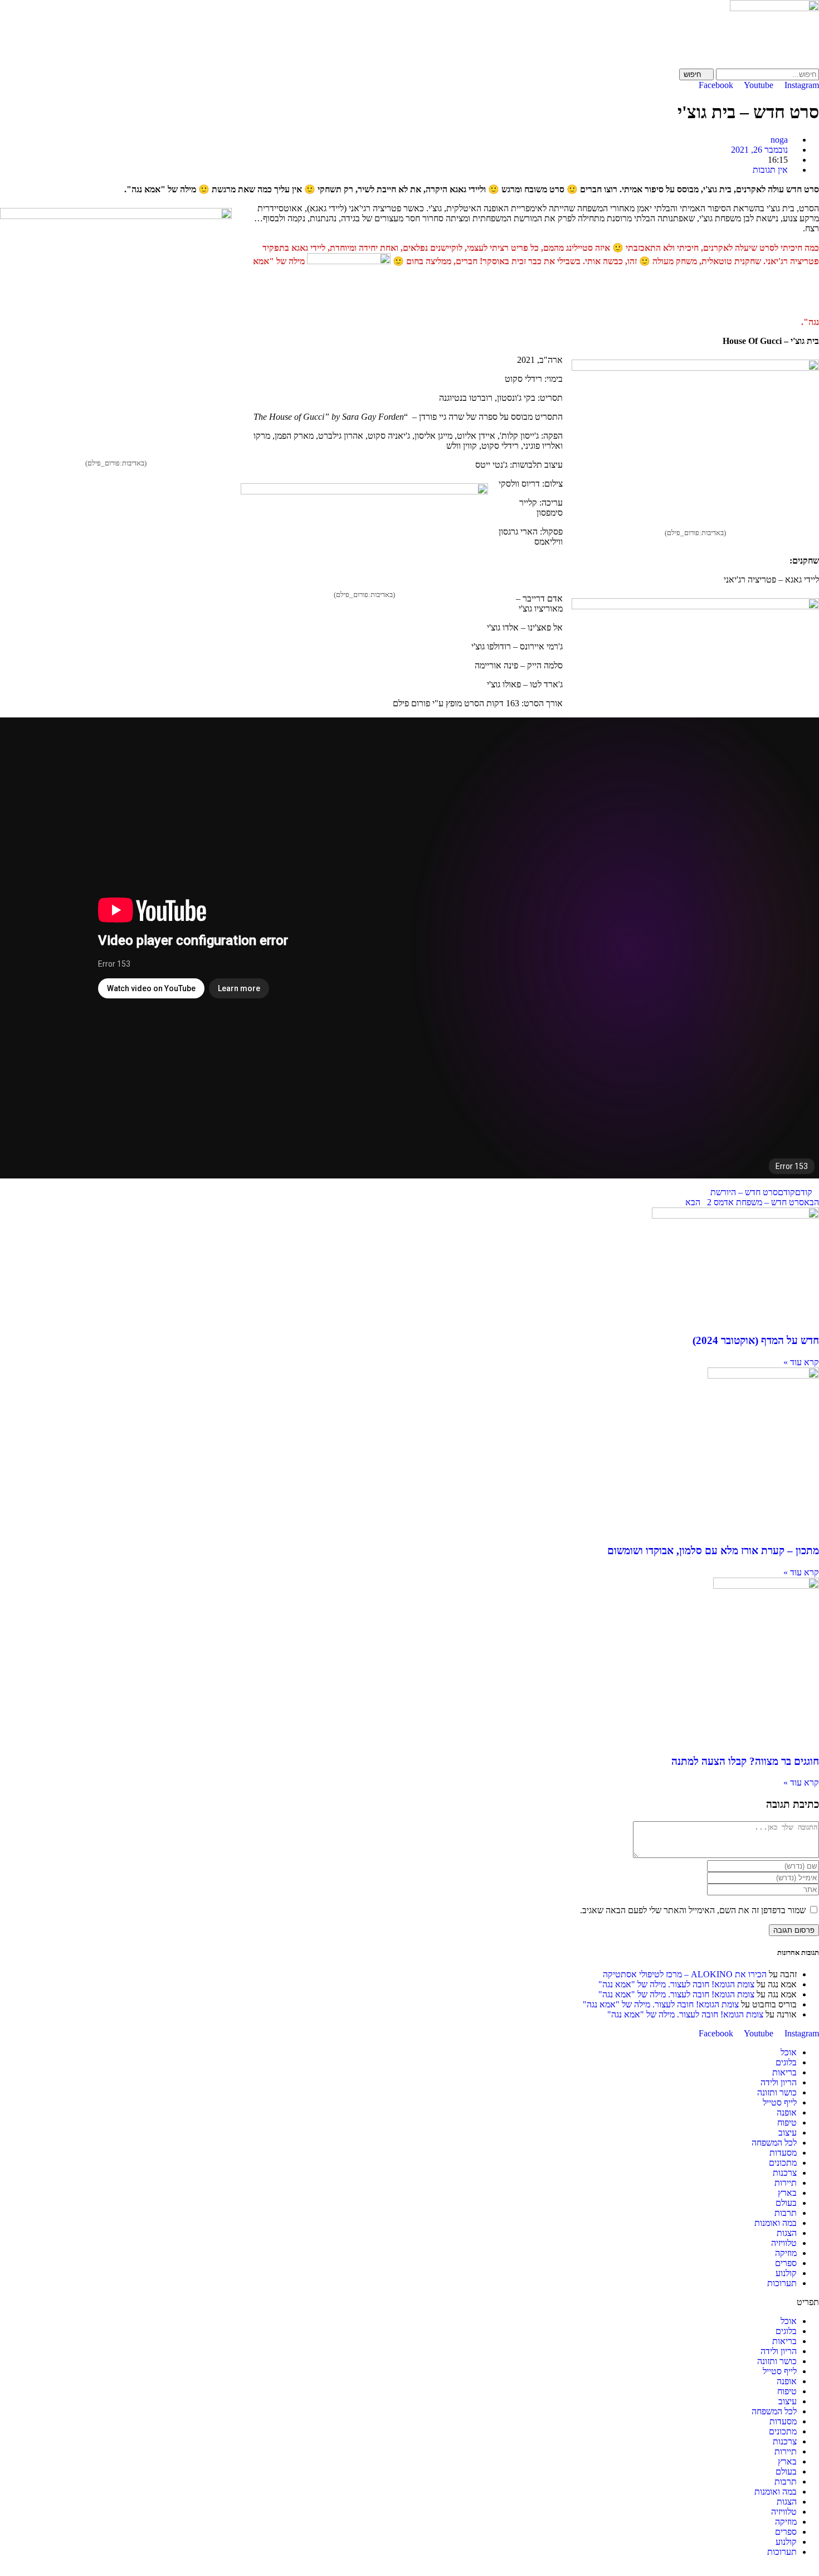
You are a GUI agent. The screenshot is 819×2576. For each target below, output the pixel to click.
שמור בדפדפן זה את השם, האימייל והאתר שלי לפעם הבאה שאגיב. (693, 1910)
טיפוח (787, 2123)
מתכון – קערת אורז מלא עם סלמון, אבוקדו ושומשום (713, 1551)
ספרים (786, 2263)
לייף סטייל (780, 2102)
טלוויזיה (784, 2243)
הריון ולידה (779, 2082)
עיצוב (788, 2133)
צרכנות (785, 2173)
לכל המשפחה (774, 2143)
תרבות (786, 2213)
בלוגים (786, 2062)
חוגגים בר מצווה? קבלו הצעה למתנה (745, 1761)
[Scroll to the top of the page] (816, 2571)
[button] (409, 2302)
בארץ (787, 2193)
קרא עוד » (801, 1362)
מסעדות (783, 2153)
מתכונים (783, 2163)
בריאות (784, 2072)
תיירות (786, 2183)
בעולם (786, 2203)
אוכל (789, 2052)
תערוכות (782, 2283)
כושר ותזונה (777, 2092)
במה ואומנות (776, 2223)
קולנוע (786, 2273)
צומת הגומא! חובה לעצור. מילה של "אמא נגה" (676, 1984)
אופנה (787, 2112)
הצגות (787, 2233)
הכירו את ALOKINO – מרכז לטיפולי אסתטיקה (685, 1974)
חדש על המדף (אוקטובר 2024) (756, 1340)
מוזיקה (786, 2253)
